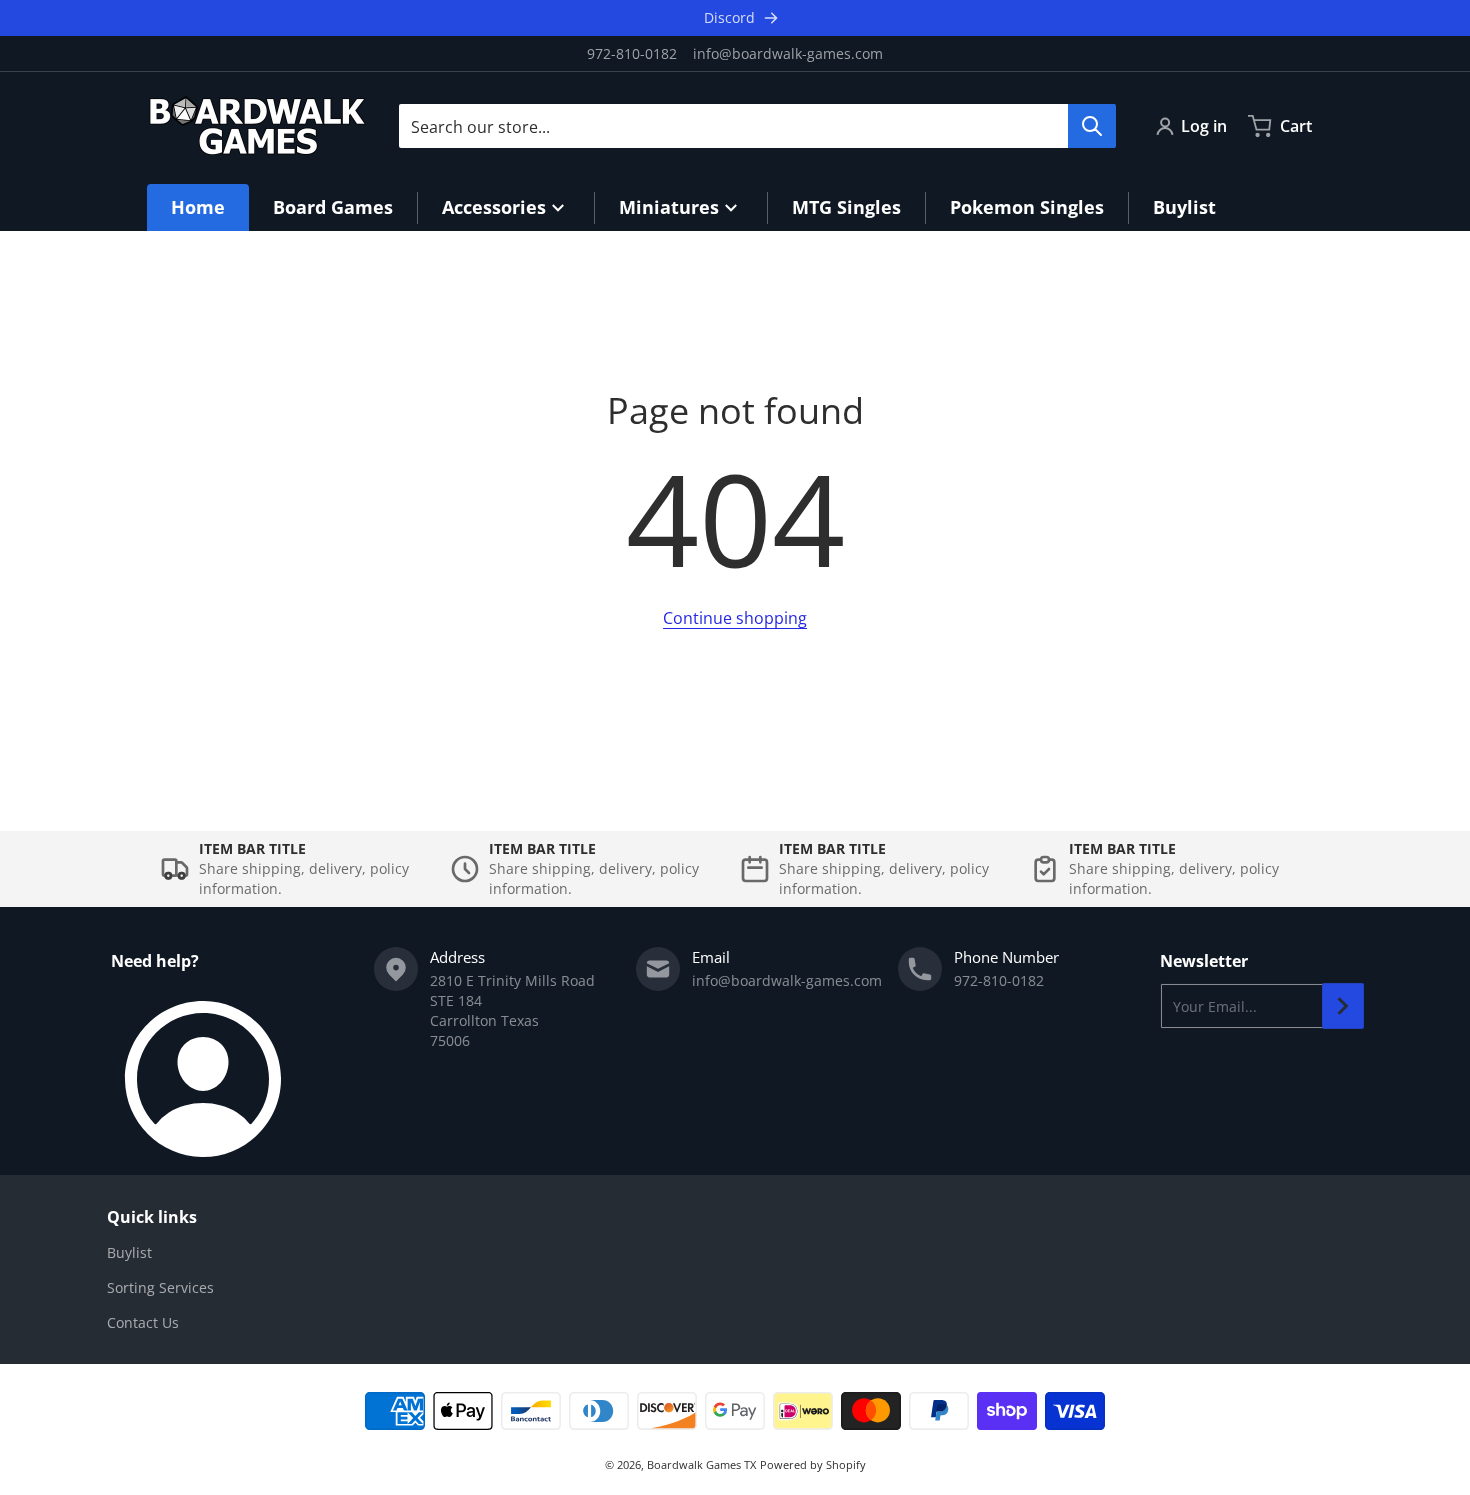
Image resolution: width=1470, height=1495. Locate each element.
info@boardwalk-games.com (788, 53)
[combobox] (757, 126)
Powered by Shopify (813, 1464)
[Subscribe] (1343, 1006)
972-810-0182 (632, 53)
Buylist (129, 1252)
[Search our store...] (1092, 126)
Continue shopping (735, 618)
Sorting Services (160, 1287)
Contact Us (143, 1322)
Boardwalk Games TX (701, 1464)
